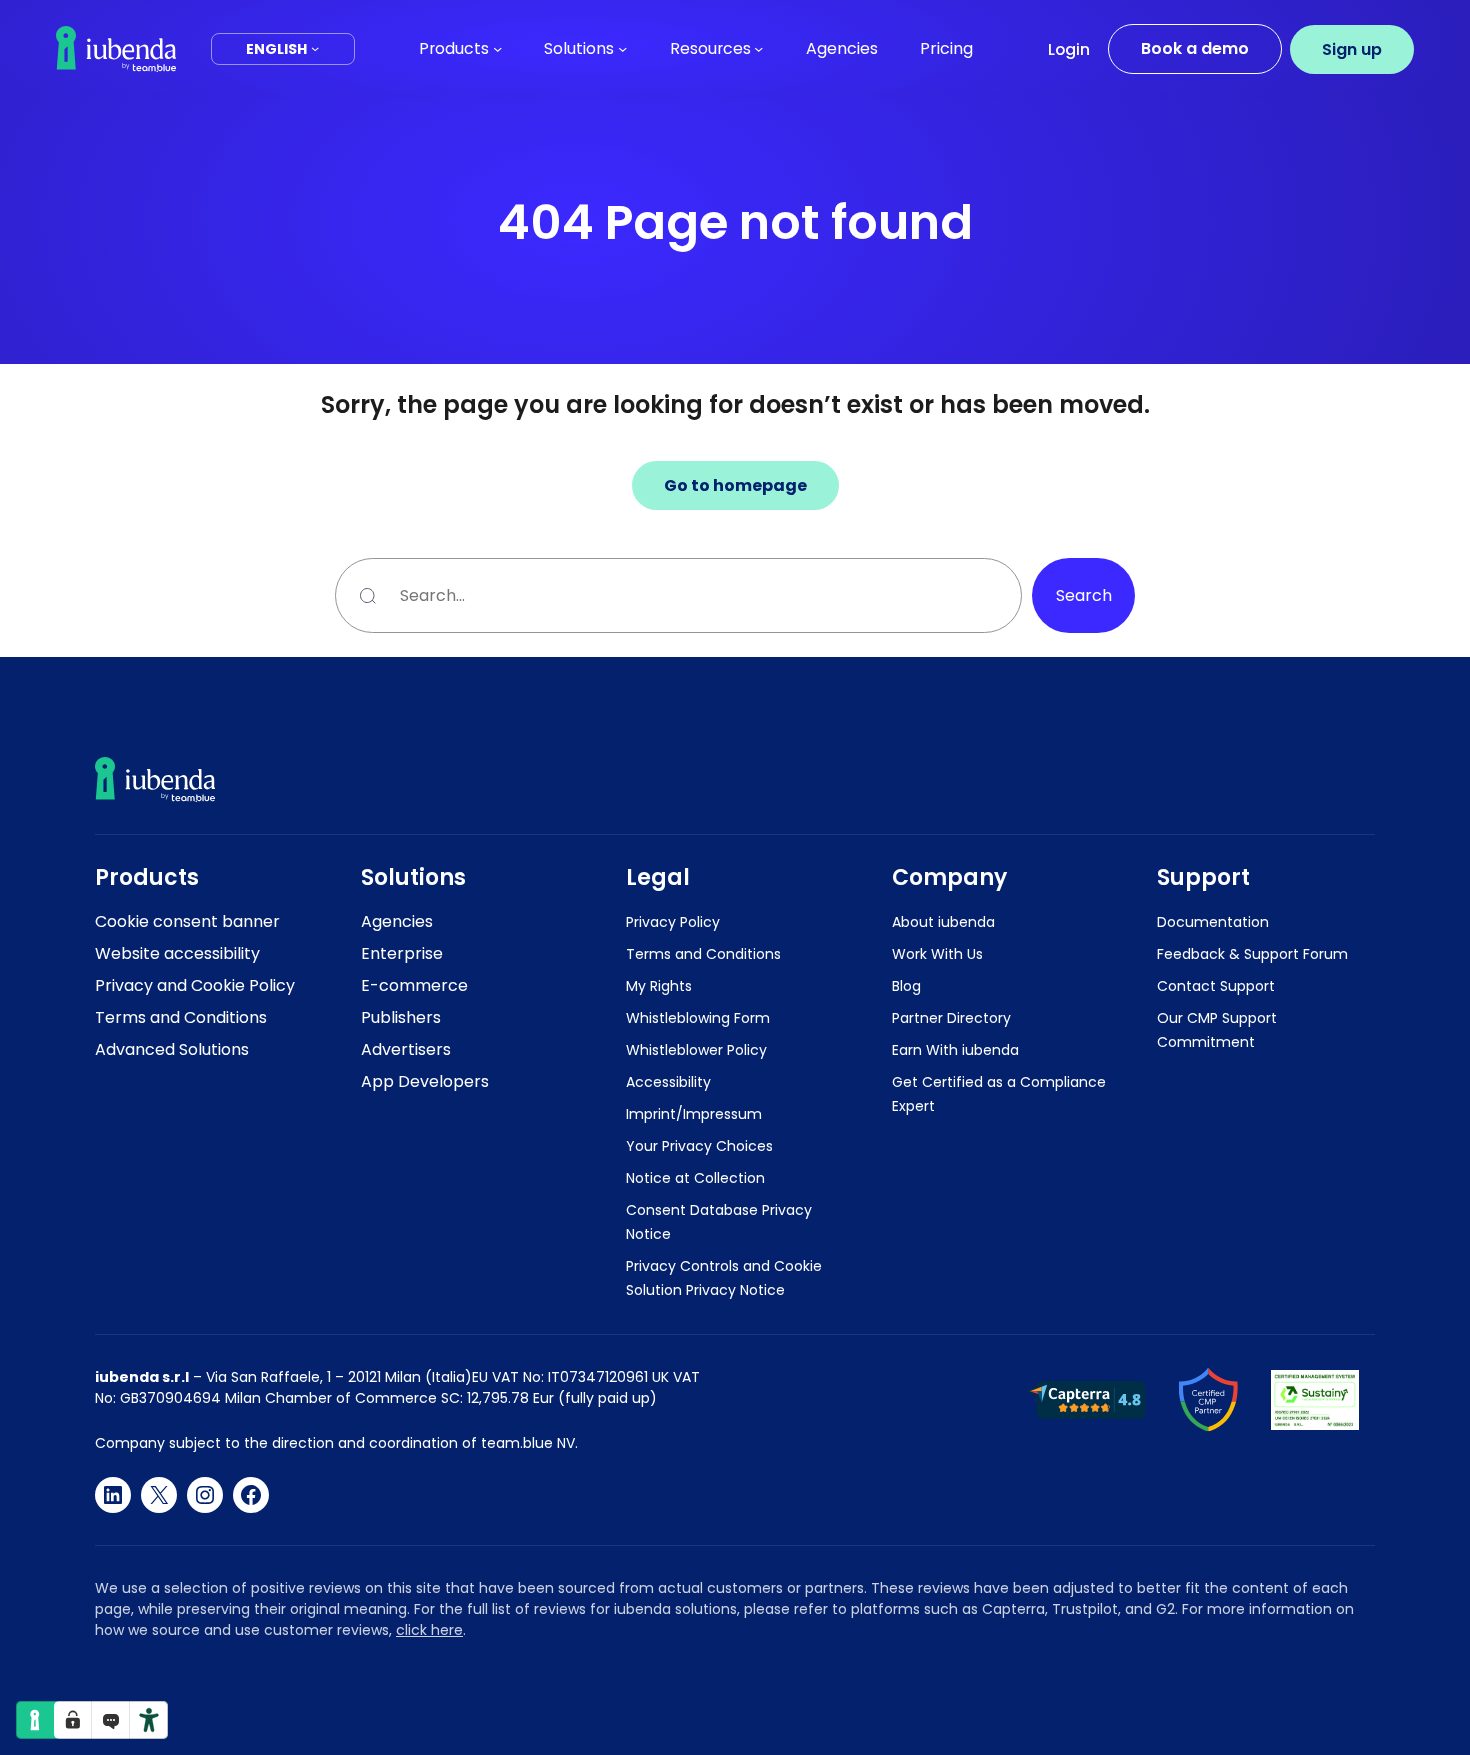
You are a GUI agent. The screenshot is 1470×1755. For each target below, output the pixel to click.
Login (1069, 49)
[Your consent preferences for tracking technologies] (73, 1720)
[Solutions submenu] (622, 48)
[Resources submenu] (758, 48)
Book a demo (1195, 48)
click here (429, 1630)
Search (1084, 595)
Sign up (1352, 49)
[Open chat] (111, 1720)
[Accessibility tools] (149, 1720)
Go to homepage (735, 485)
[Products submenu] (497, 48)
